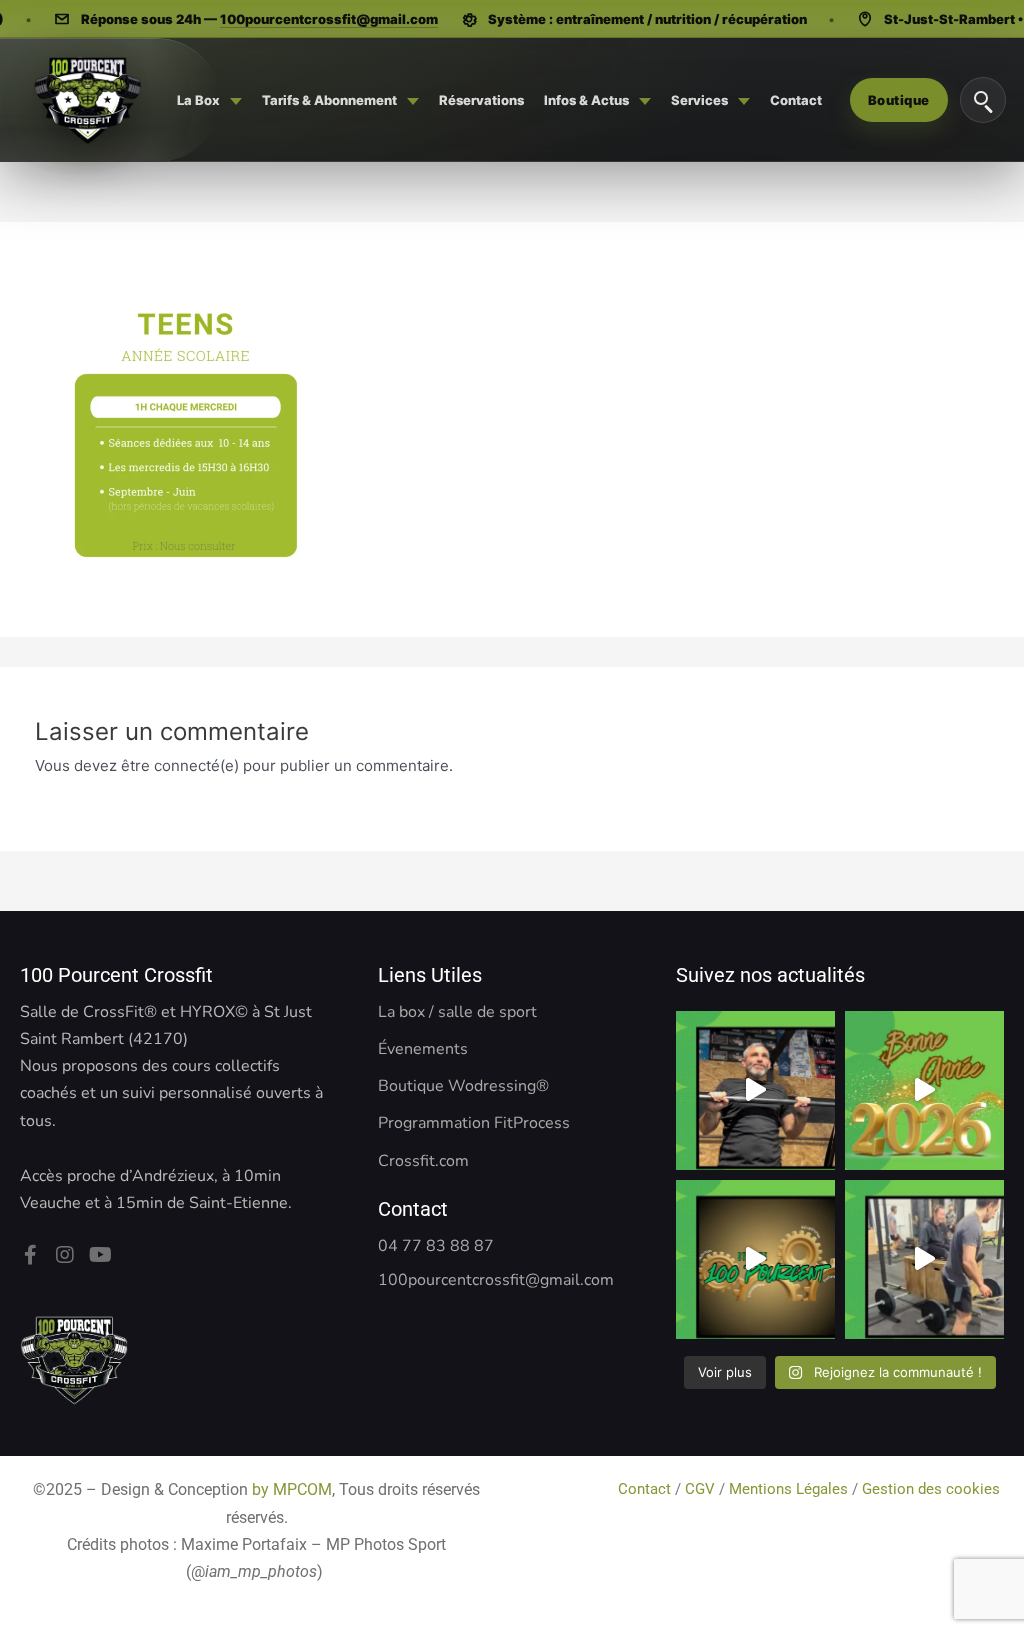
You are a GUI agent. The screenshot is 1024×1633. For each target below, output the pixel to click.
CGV (700, 1489)
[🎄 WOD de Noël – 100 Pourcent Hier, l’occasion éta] (924, 1259)
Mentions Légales (788, 1489)
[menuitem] (209, 100)
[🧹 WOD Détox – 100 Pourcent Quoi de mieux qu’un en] (755, 1090)
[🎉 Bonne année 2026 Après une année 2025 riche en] (924, 1090)
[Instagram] (65, 1255)
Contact (646, 1489)
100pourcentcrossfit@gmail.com (329, 19)
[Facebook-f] (30, 1255)
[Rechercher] (983, 100)
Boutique (899, 100)
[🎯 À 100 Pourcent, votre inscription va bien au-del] (755, 1259)
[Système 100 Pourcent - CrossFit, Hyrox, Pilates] (87, 100)
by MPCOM (292, 1489)
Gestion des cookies (933, 1489)
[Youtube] (100, 1255)
